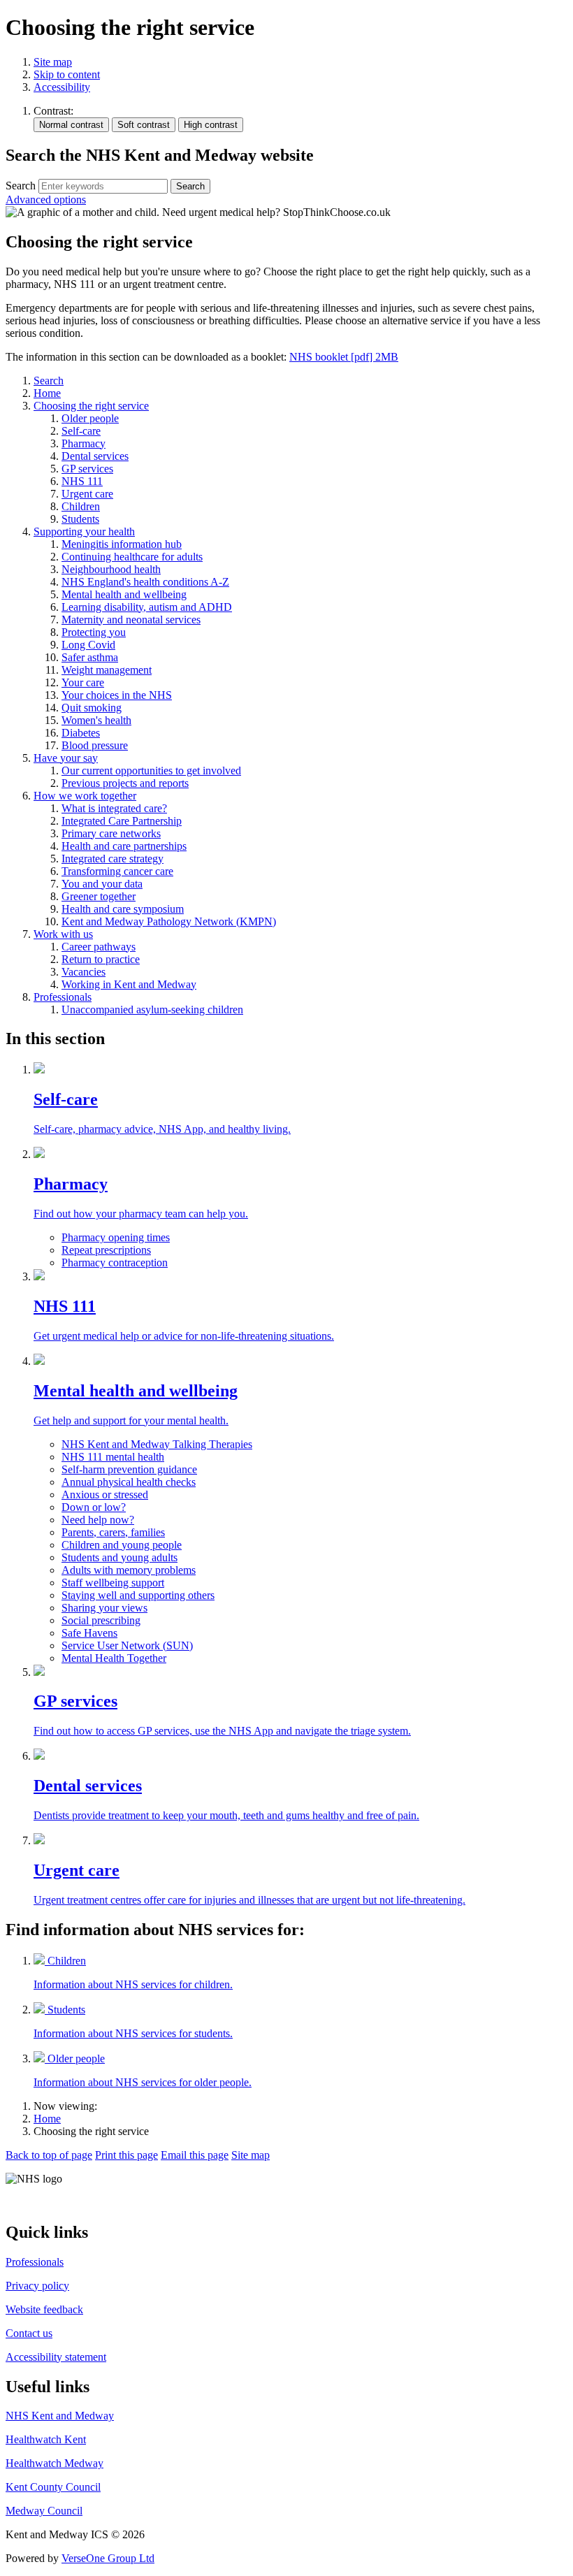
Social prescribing (101, 1620)
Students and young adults (119, 1557)
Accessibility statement (56, 2357)
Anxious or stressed (105, 1495)
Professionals (35, 2262)
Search (21, 186)
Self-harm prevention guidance (129, 1469)
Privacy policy (37, 2286)
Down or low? (94, 1507)
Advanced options (46, 200)
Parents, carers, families (113, 1532)
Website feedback (44, 2309)
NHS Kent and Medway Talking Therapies (157, 1444)
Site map (53, 62)
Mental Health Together (114, 1658)
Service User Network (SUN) (127, 1645)
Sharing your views (104, 1608)
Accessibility (62, 87)
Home (47, 2119)
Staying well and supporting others (138, 1595)
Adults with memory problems (129, 1570)
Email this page (195, 2155)
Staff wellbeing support (113, 1583)
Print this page (126, 2155)
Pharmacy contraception (115, 1262)
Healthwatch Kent (46, 2439)
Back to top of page (49, 2155)
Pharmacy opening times (116, 1237)
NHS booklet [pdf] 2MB (344, 357)
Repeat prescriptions (106, 1250)
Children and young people (122, 1545)
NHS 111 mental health (113, 1457)
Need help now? (98, 1520)
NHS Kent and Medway (60, 2416)
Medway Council (44, 2511)
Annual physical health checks (129, 1482)
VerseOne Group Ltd (108, 2558)
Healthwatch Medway (55, 2463)
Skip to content (67, 74)
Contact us (29, 2333)
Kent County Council (53, 2487)
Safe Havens (89, 1633)
